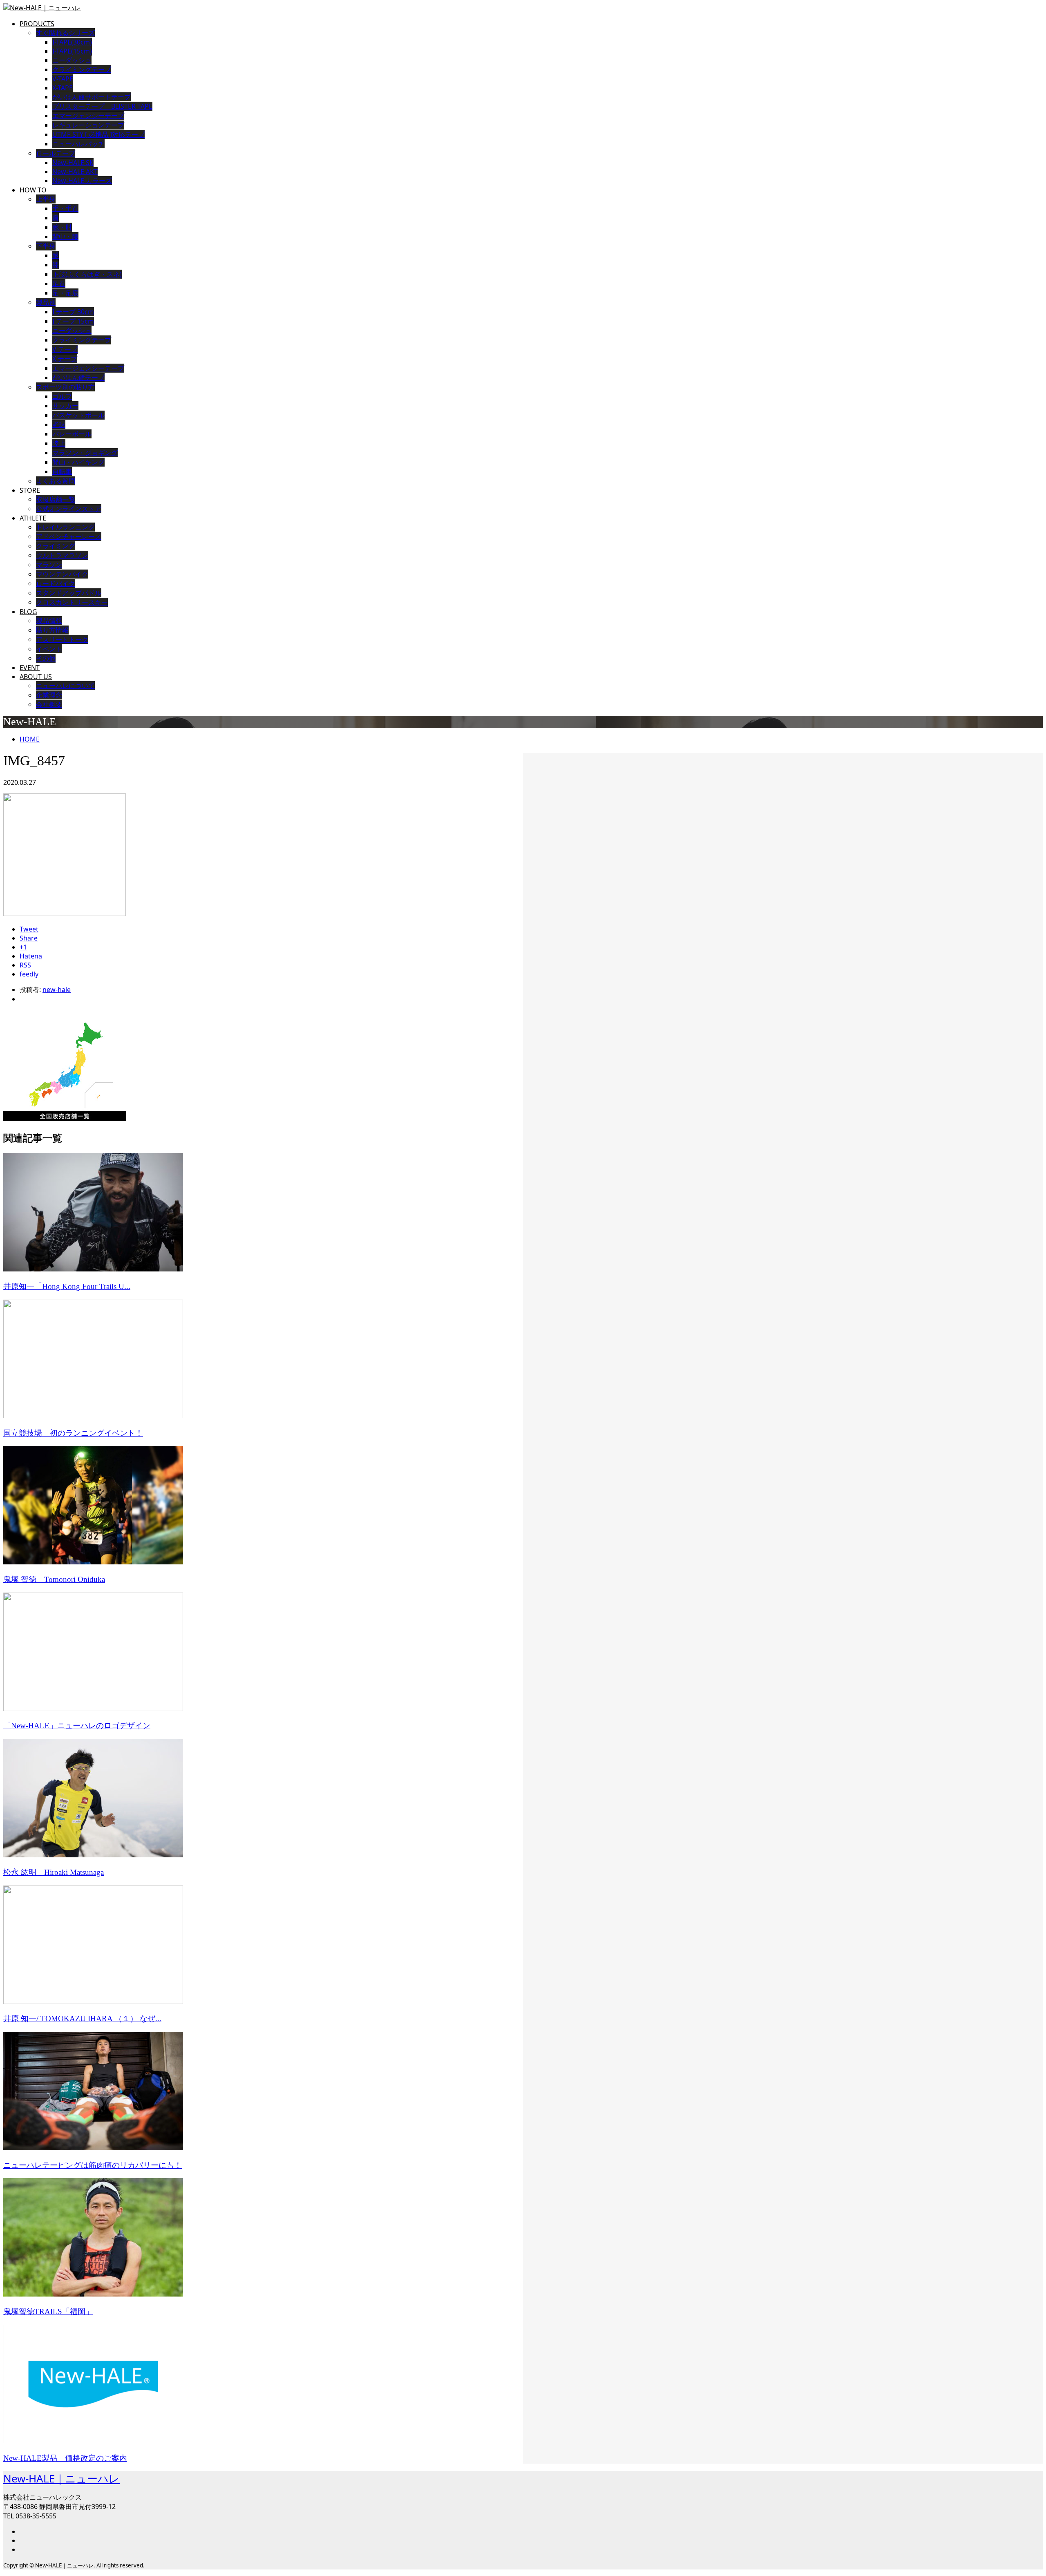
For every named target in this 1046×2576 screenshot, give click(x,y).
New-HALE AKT (75, 172)
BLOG (28, 612)
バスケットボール (78, 415)
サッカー (65, 406)
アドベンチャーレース (69, 536)
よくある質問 (56, 481)
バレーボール (72, 434)
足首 (59, 284)
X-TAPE (63, 88)
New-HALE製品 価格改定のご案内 (65, 2458)
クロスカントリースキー (72, 602)
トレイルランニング (65, 527)
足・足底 (65, 293)
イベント (49, 649)
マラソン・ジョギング (85, 453)
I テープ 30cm (73, 312)
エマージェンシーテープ (88, 116)
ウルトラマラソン (62, 555)
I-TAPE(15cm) (72, 51)
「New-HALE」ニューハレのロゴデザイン (77, 1726)
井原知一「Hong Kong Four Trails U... (67, 1286)
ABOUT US (36, 677)
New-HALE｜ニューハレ (61, 2478)
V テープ (65, 349)
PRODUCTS (37, 24)
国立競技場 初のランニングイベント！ (73, 1433)
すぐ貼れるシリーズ (65, 33)
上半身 (46, 199)
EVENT (30, 668)
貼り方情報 (52, 630)
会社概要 (49, 704)
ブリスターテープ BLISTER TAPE (102, 106)
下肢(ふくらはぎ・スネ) (87, 274)
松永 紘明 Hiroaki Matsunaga (54, 1872)
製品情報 (49, 621)
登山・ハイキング (78, 462)
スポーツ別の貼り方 (65, 387)
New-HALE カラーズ (82, 181)
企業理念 (49, 695)
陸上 (59, 443)
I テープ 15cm (73, 321)
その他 (46, 658)
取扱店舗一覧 (56, 499)
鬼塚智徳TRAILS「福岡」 (48, 2311)
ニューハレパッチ (78, 144)
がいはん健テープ (78, 378)
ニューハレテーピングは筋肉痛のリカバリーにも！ (93, 2165)
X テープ (65, 359)
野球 (59, 424)
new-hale (57, 990)
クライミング (56, 546)
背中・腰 (65, 237)
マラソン (49, 565)
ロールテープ (56, 153)
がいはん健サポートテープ (92, 97)
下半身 (46, 246)
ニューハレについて (65, 686)
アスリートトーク (62, 639)
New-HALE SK (73, 163)
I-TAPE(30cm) (72, 42)
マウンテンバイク (62, 574)
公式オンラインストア (69, 509)
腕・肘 (62, 227)
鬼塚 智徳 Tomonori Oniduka (54, 1579)
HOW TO (33, 190)
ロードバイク (56, 583)
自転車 (62, 471)
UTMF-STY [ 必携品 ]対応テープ (98, 134)
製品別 (46, 302)
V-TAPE (63, 79)
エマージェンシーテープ (88, 368)
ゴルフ (62, 396)
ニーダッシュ (72, 60)
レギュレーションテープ (88, 125)
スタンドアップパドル (69, 593)
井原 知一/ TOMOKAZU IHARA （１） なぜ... (82, 2019)
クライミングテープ (82, 69)
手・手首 (65, 208)
